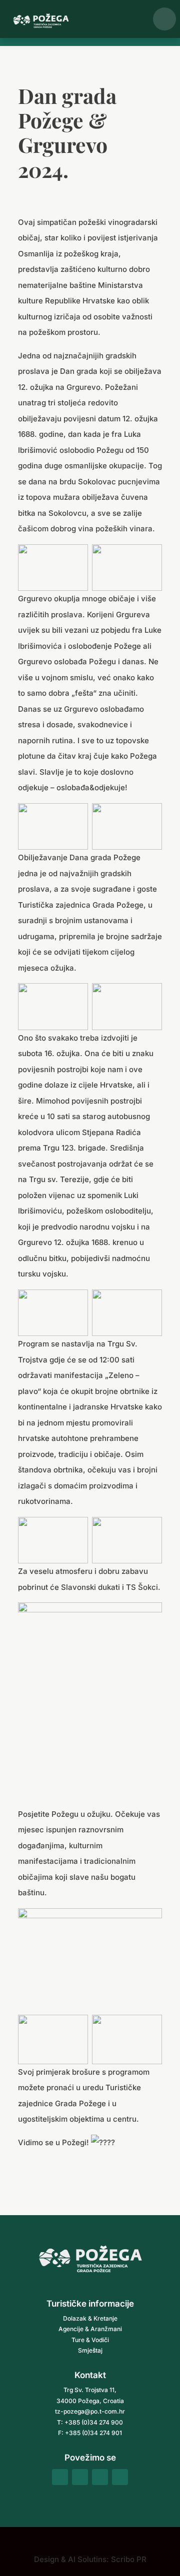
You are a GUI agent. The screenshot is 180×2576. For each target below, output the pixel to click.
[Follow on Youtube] (120, 2477)
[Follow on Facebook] (60, 2477)
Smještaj (90, 2350)
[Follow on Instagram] (80, 2477)
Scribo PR (129, 2559)
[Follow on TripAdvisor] (100, 2477)
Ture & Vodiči (90, 2340)
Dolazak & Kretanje (90, 2318)
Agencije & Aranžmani (90, 2329)
